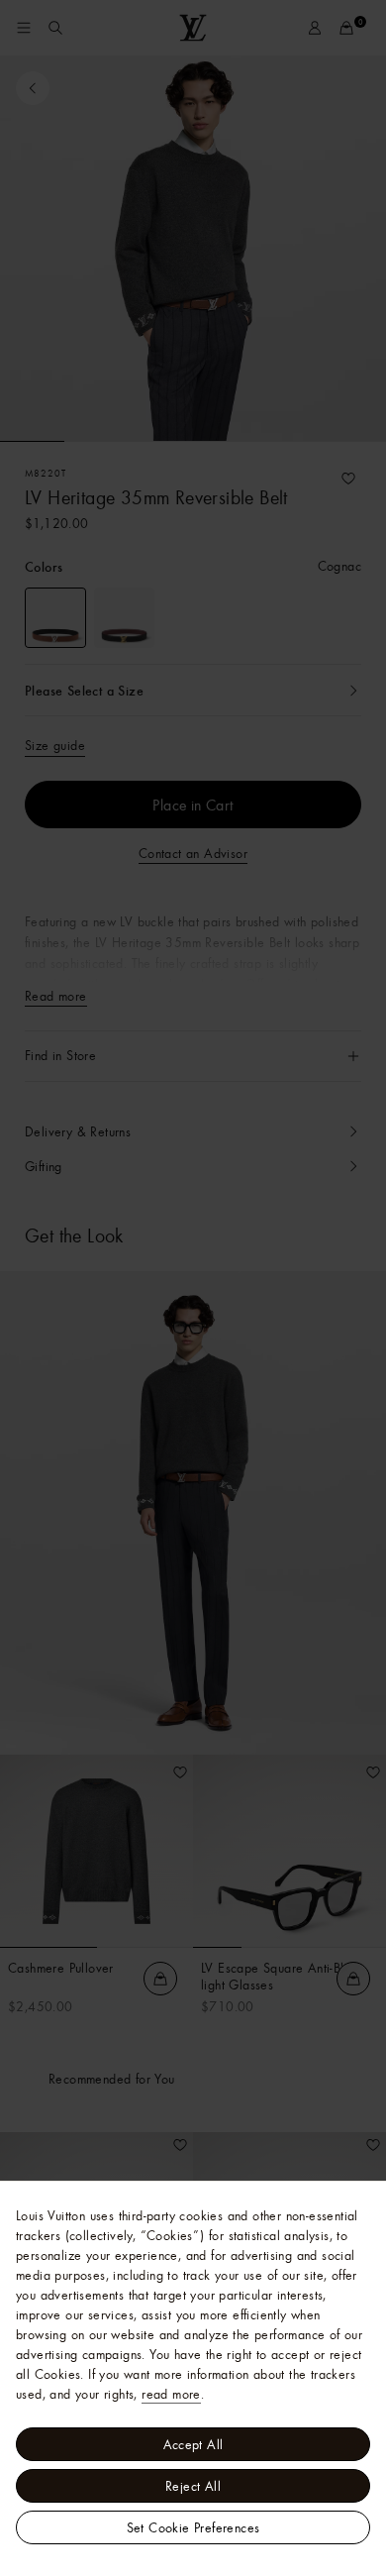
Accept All (193, 2444)
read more (171, 2394)
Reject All (193, 2486)
